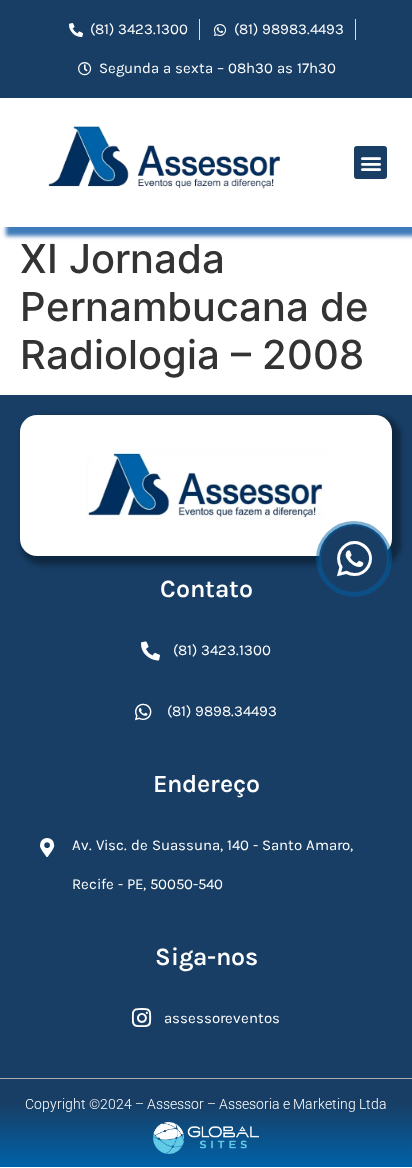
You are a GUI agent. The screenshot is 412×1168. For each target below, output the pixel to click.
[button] (370, 162)
